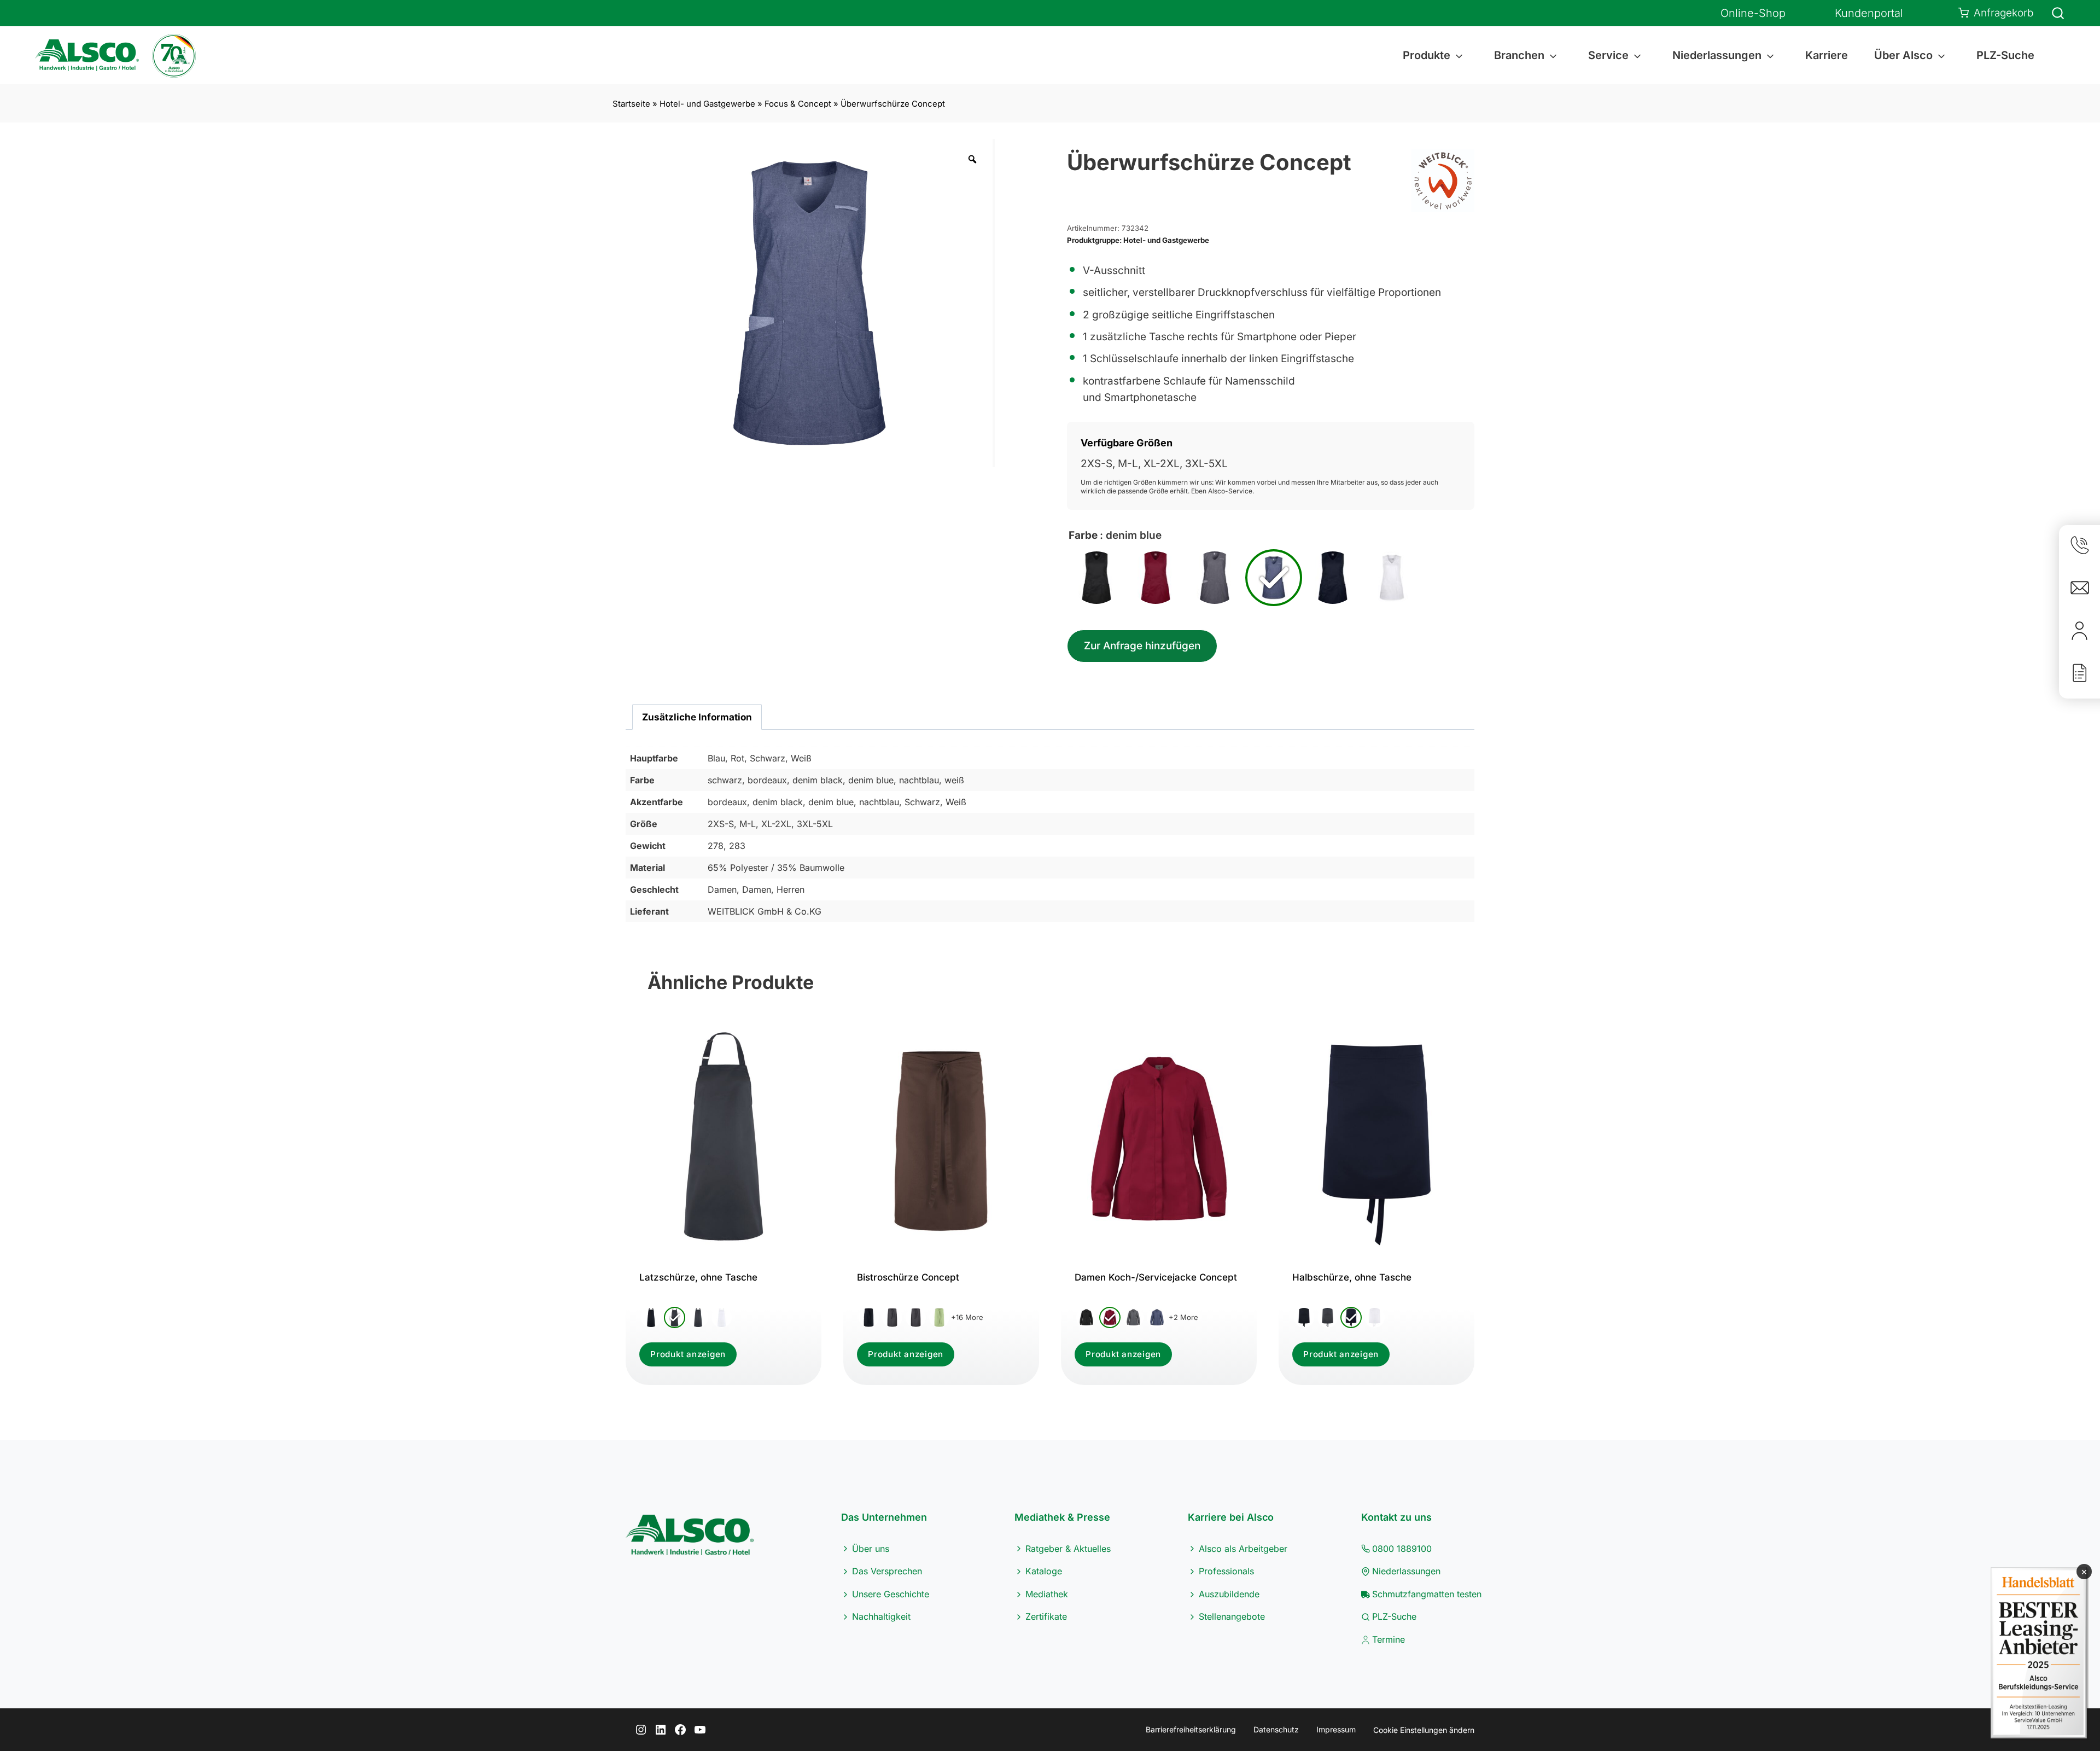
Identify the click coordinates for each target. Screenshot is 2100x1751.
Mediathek (1047, 1594)
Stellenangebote (1232, 1616)
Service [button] (1608, 55)
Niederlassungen (1406, 1571)
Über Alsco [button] (1903, 55)
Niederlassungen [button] (1717, 55)
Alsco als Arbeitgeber (1243, 1549)
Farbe (1083, 535)
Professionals (1226, 1571)
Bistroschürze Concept (908, 1277)
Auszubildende (1229, 1594)
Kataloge (1044, 1571)
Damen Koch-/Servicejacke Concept (1156, 1277)
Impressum (1336, 1729)
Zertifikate (1046, 1616)
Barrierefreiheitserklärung (1191, 1729)
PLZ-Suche (2005, 55)
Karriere (1827, 55)
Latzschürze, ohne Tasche (698, 1277)
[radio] (1096, 578)
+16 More (967, 1317)
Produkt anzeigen (688, 1354)
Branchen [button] (1519, 55)
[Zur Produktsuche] (2051, 13)
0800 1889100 (1402, 1549)
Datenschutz (1276, 1729)
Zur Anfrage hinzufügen (1142, 646)
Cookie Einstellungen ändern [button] (1424, 1730)
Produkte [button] (1427, 55)
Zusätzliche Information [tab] (697, 717)
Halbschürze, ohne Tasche (1352, 1277)
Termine (1389, 1639)
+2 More (1183, 1317)
